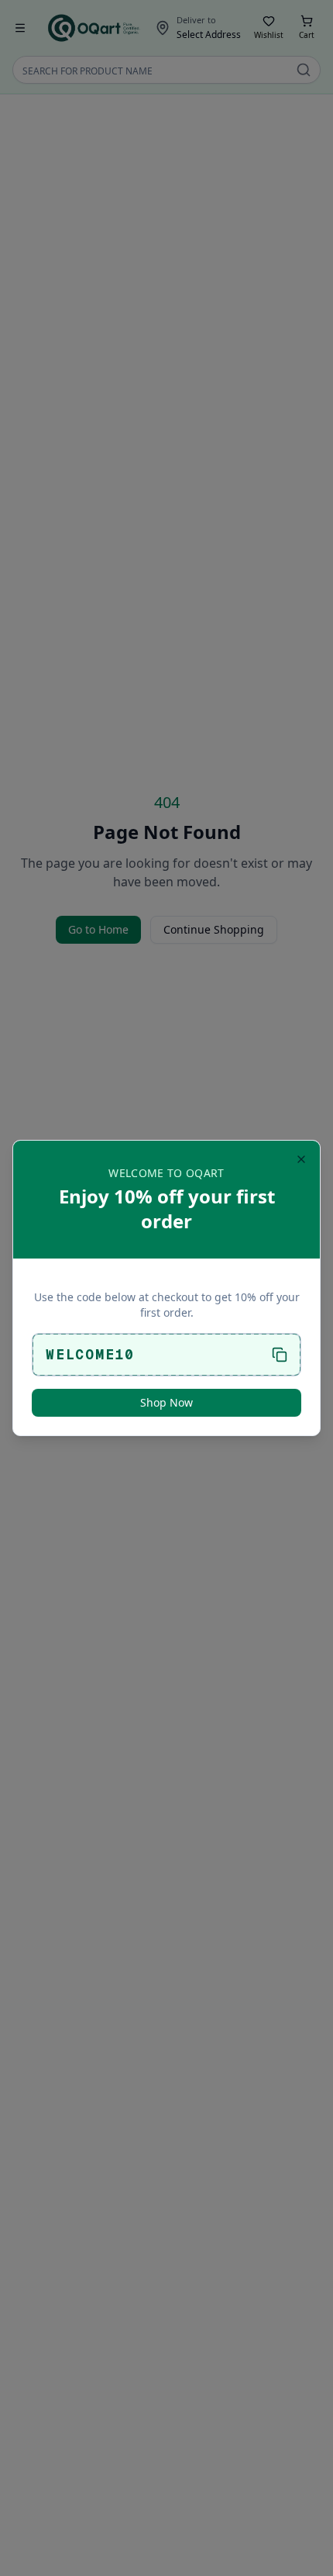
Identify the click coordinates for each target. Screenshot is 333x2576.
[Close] (301, 1159)
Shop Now (166, 1402)
